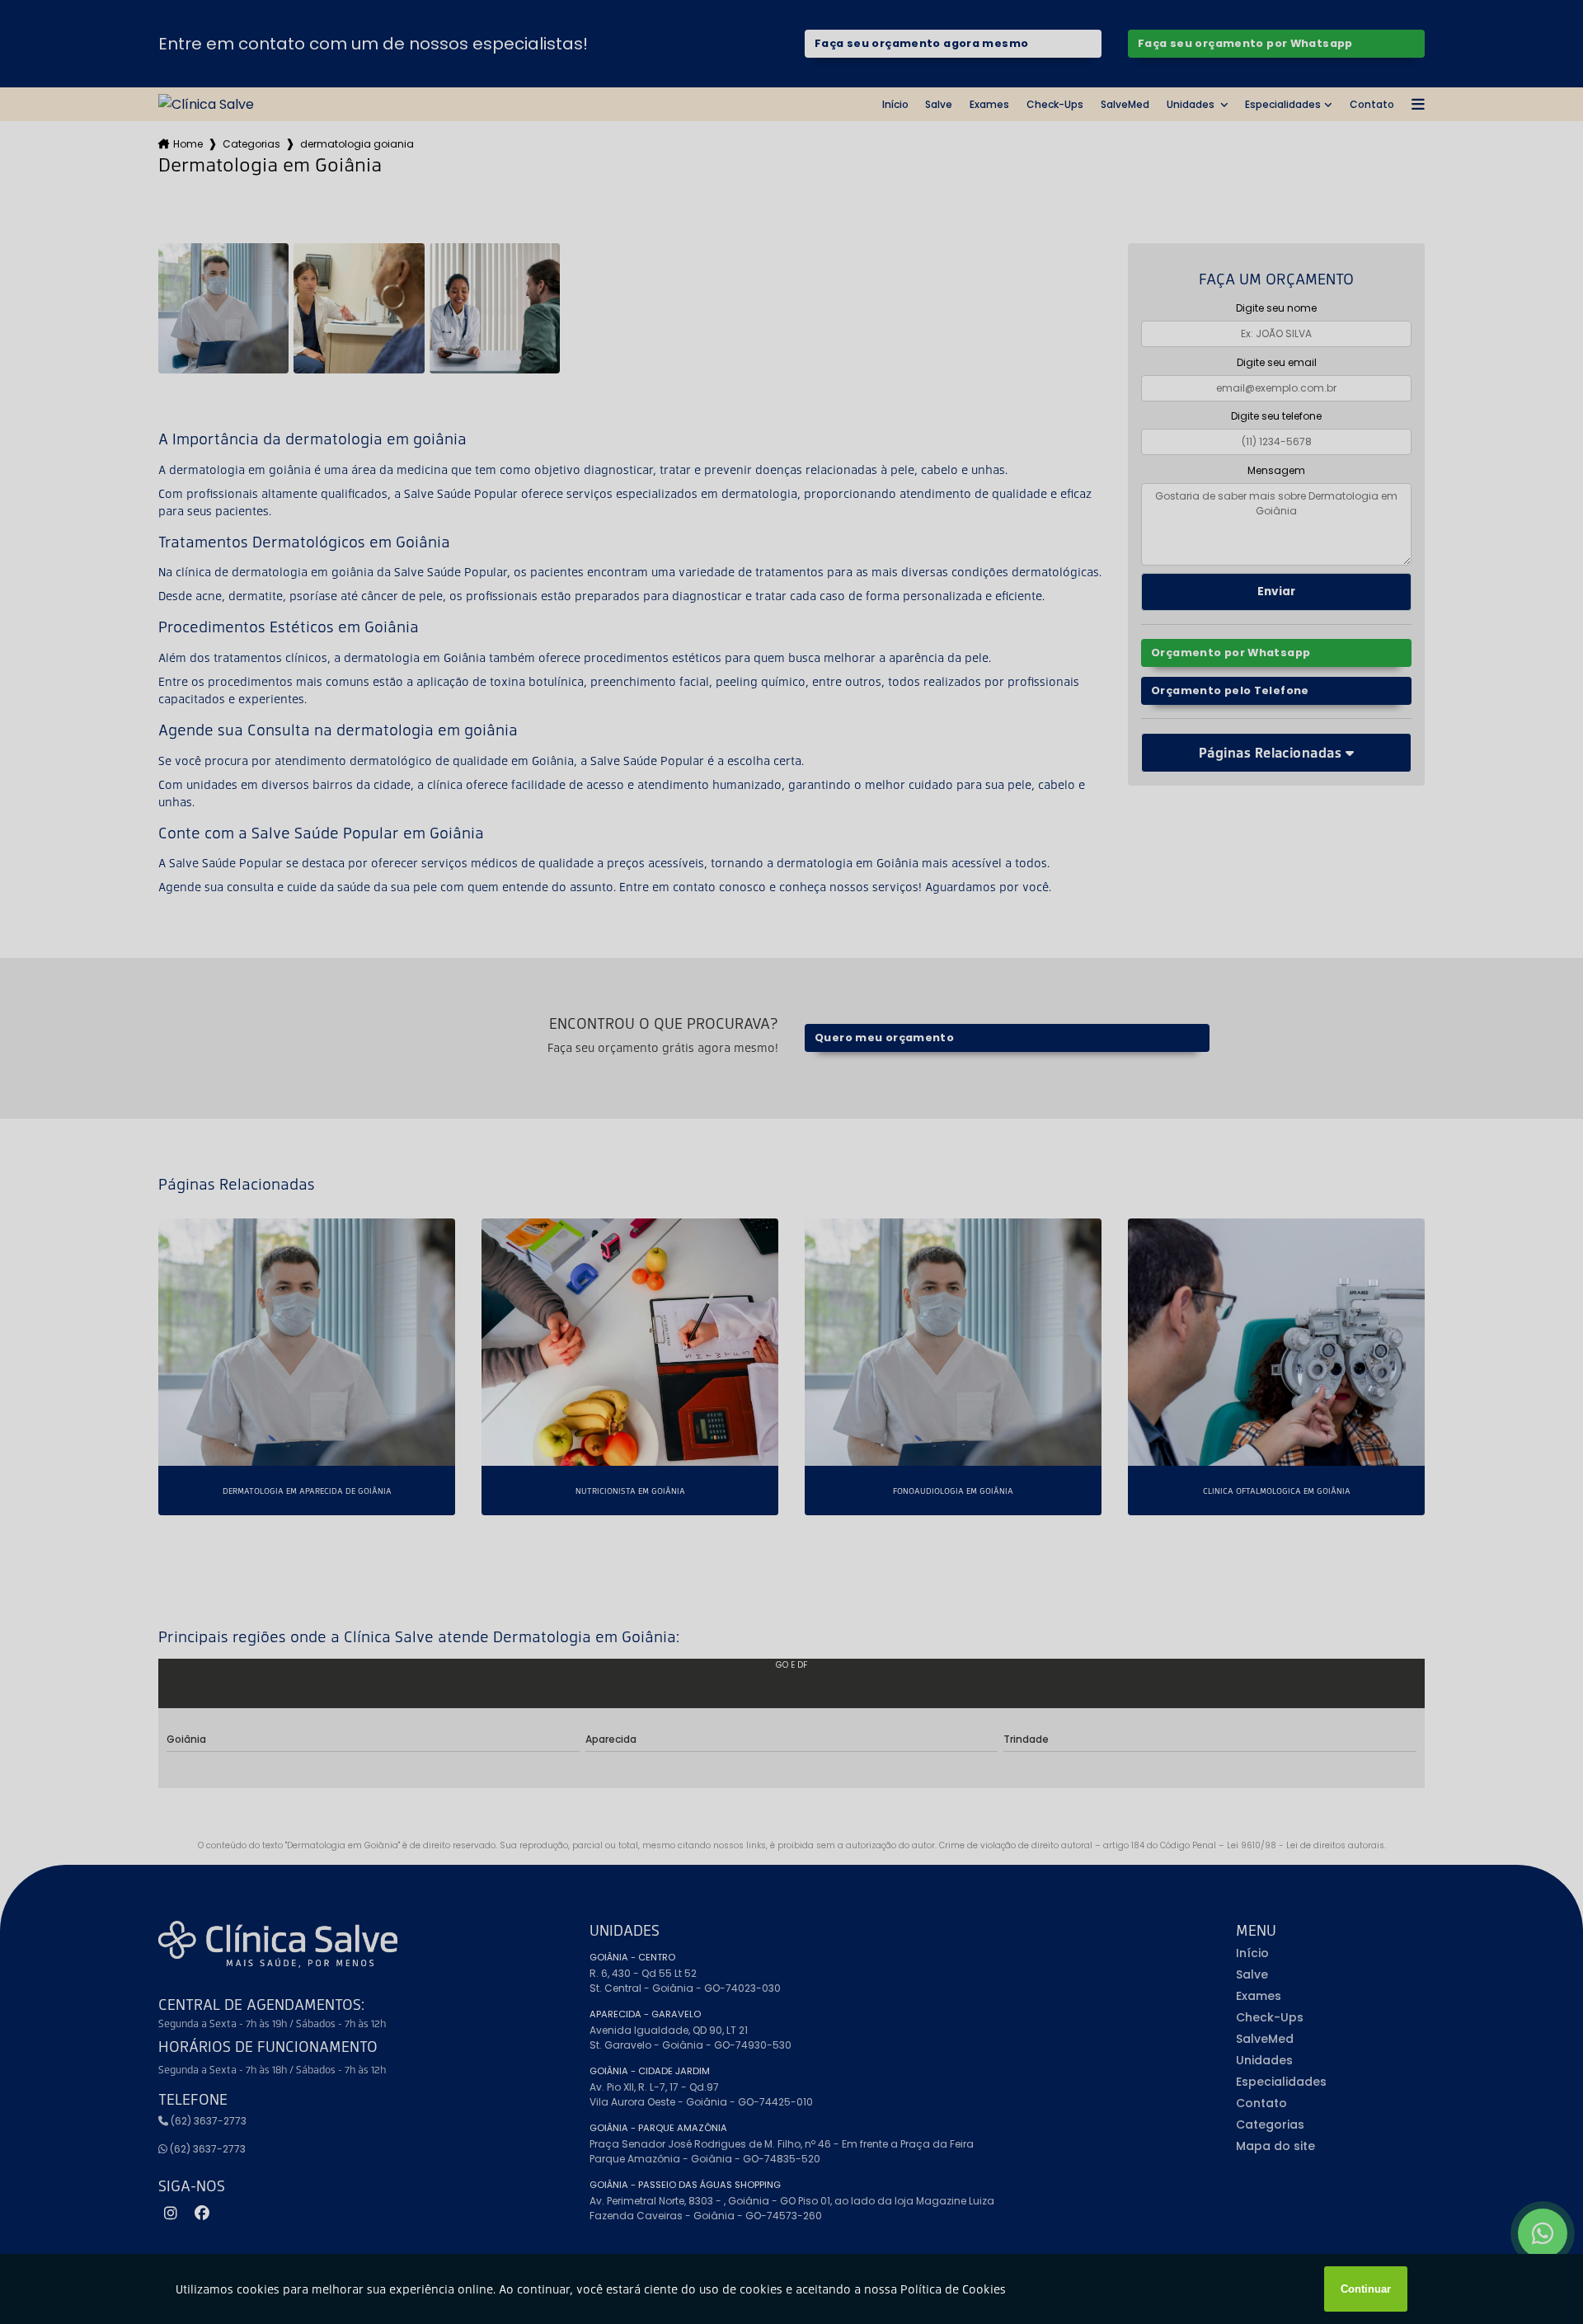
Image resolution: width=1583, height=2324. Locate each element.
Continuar (1366, 2289)
